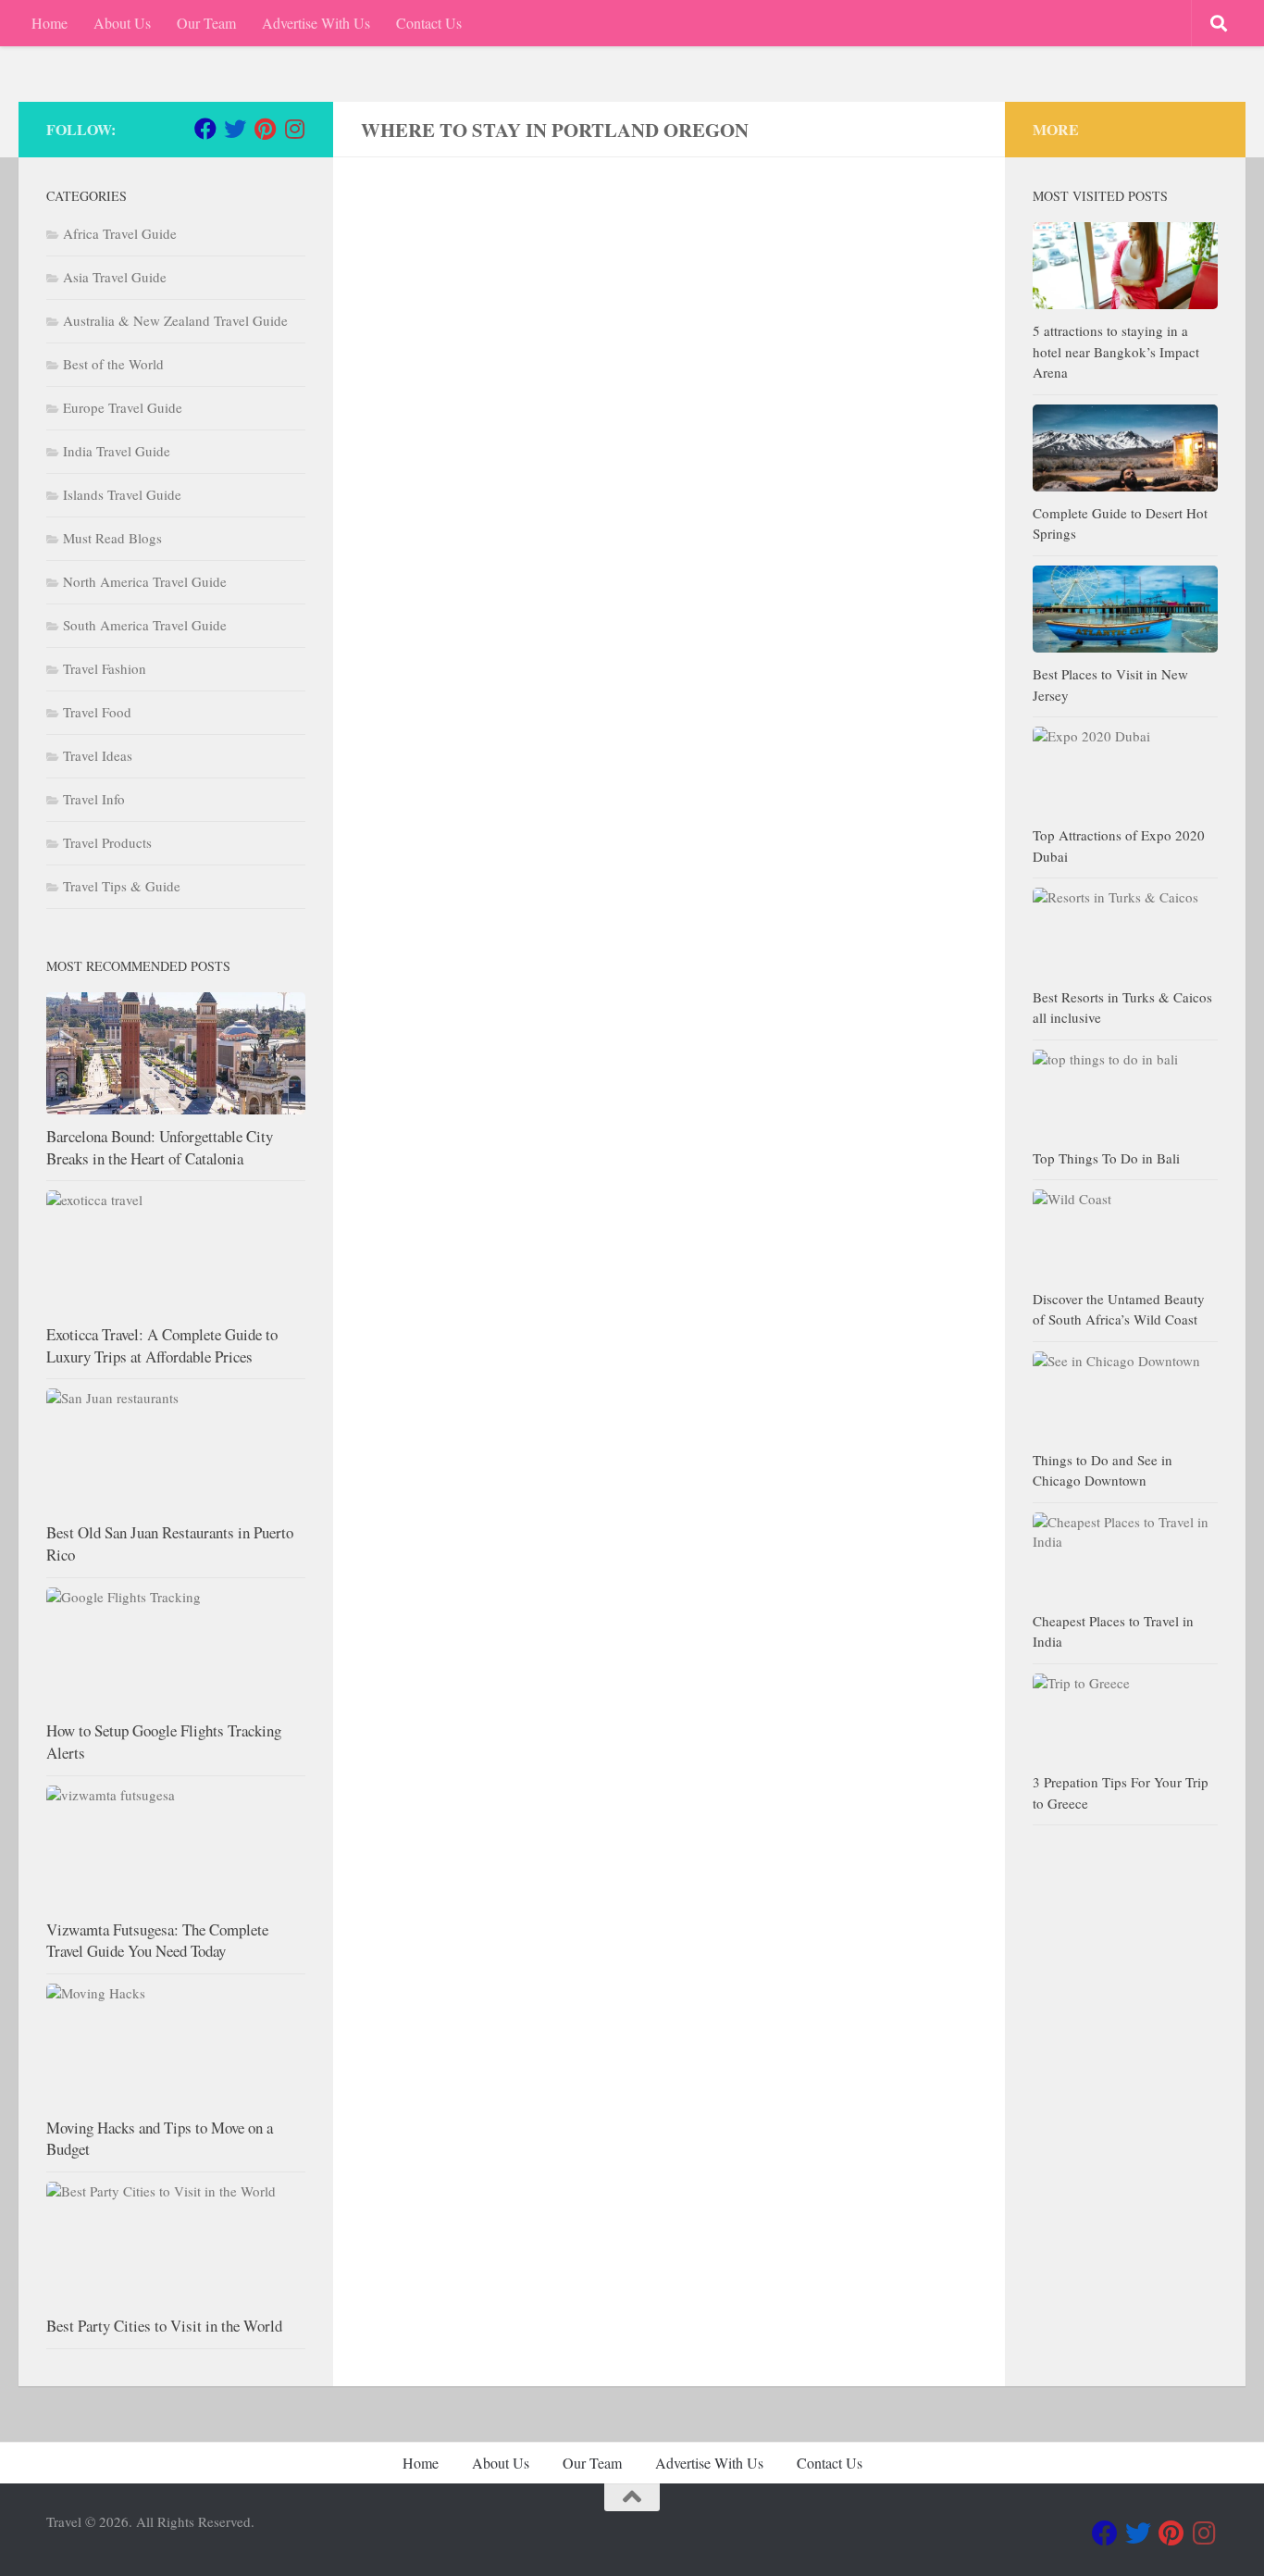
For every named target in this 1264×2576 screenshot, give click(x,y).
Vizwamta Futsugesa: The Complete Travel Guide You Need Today (157, 1941)
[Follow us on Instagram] (294, 129)
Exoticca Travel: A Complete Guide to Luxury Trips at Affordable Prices (162, 1345)
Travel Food (97, 712)
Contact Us (429, 23)
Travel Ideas (98, 755)
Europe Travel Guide (123, 407)
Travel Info (94, 799)
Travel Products (107, 842)
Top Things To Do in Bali (1106, 1158)
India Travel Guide (117, 451)
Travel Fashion (105, 668)
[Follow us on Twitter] (235, 129)
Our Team (206, 23)
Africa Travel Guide (120, 233)
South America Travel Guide (145, 625)
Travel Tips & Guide (122, 886)
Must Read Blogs (112, 538)
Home (50, 23)
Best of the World (113, 364)
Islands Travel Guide (122, 494)
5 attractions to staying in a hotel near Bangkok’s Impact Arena (1116, 351)
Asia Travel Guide (115, 277)
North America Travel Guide (145, 581)
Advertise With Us (316, 23)
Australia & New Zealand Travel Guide (175, 320)
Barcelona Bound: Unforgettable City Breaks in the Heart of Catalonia (160, 1147)
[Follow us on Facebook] (205, 129)
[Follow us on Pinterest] (265, 129)
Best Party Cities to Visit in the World (164, 2326)
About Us (122, 23)
